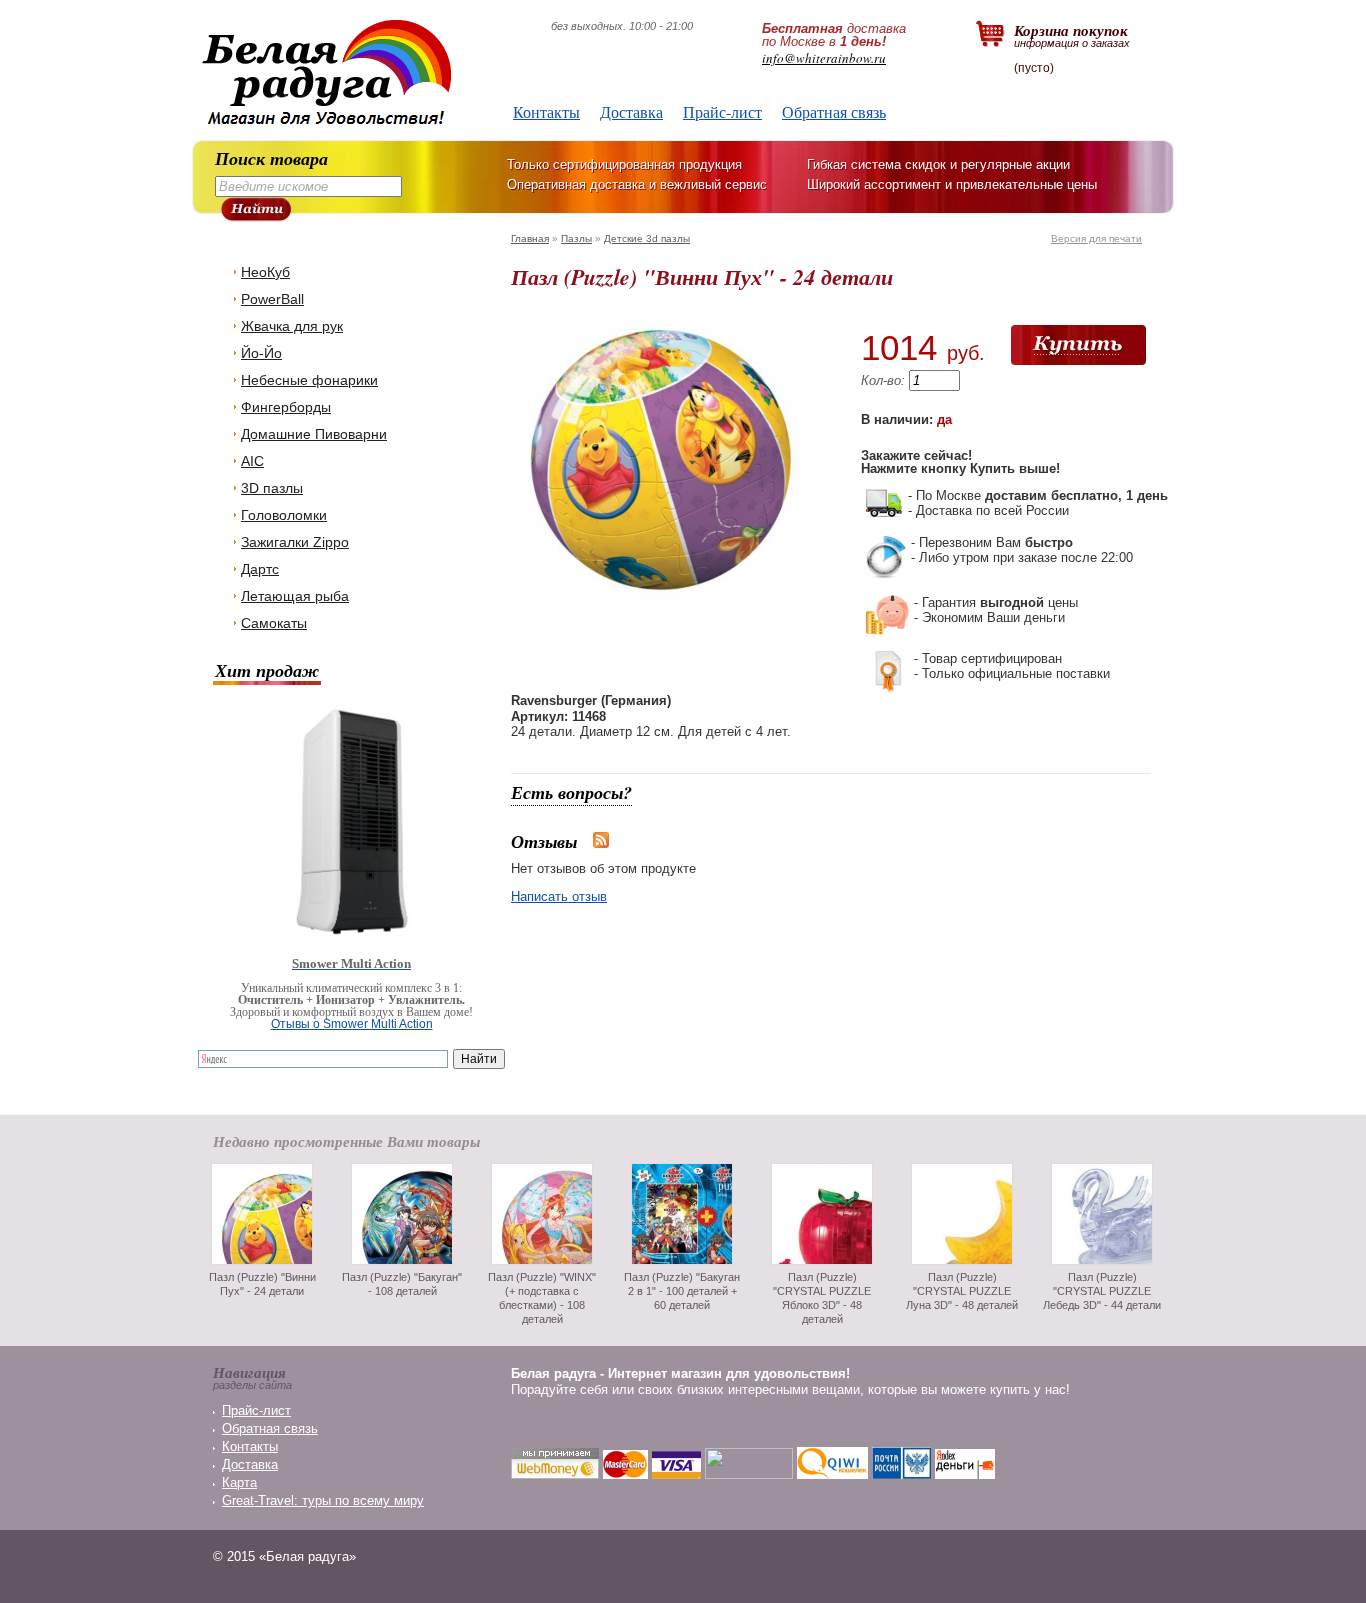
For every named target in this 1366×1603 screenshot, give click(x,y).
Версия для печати (1096, 239)
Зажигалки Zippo (295, 542)
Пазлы (576, 238)
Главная (530, 238)
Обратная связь (834, 111)
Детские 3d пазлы (647, 238)
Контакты (546, 111)
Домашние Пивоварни (314, 434)
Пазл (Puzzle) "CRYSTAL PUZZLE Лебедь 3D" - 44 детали (1102, 1291)
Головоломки (284, 515)
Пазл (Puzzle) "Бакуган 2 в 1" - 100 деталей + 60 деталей (682, 1291)
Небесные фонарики (309, 380)
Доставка (631, 111)
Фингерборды (286, 407)
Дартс (260, 569)
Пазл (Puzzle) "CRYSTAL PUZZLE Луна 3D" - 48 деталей (962, 1291)
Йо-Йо (261, 353)
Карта (239, 1482)
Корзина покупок (1072, 34)
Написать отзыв (559, 896)
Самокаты (274, 623)
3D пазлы (272, 488)
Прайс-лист (722, 111)
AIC (252, 461)
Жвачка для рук (292, 326)
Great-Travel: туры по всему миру (323, 1500)
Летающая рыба (295, 596)
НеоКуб (265, 272)
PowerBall (272, 299)
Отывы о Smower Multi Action (352, 1024)
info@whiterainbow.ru (824, 58)
